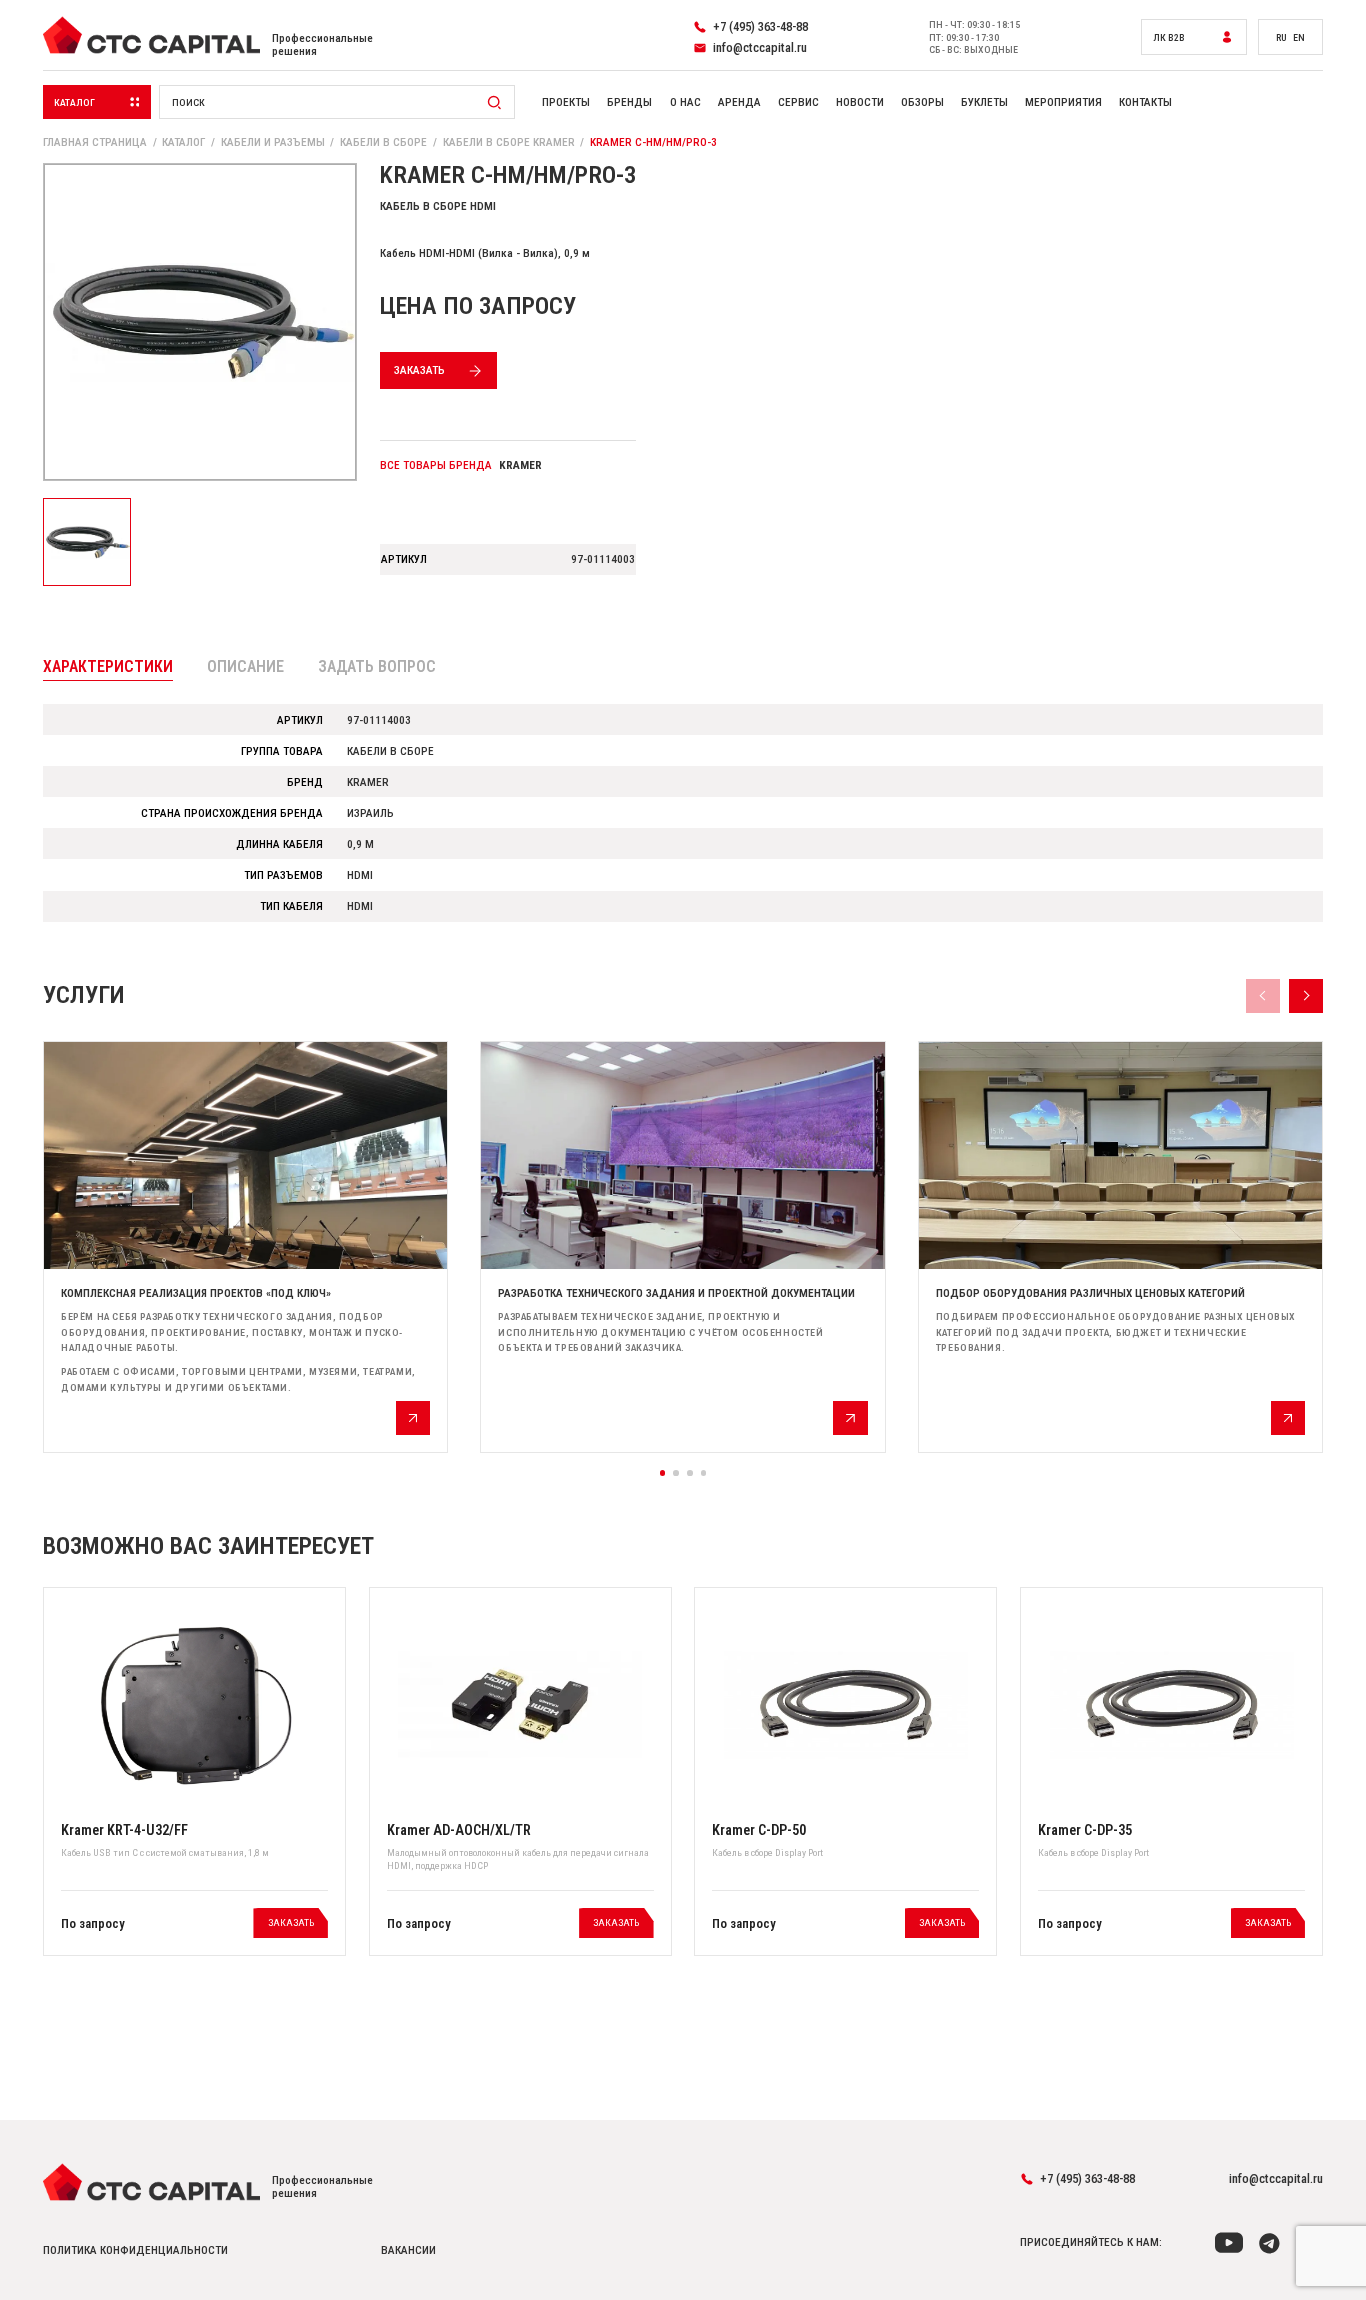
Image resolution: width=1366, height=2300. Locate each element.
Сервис (798, 102)
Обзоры (922, 102)
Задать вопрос (377, 667)
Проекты (566, 102)
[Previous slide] (1263, 996)
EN (1299, 37)
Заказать (419, 370)
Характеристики (108, 667)
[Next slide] (1306, 996)
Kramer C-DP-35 (1085, 1830)
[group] (245, 1247)
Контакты (1145, 102)
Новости (860, 102)
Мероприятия (1063, 102)
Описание (245, 667)
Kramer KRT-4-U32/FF (124, 1830)
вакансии (408, 2250)
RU (1281, 37)
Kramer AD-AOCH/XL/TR (459, 1830)
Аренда (739, 102)
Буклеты (984, 102)
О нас (685, 102)
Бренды (629, 102)
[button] (663, 1473)
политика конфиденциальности (135, 2250)
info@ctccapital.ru (1276, 2178)
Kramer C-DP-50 (759, 1830)
